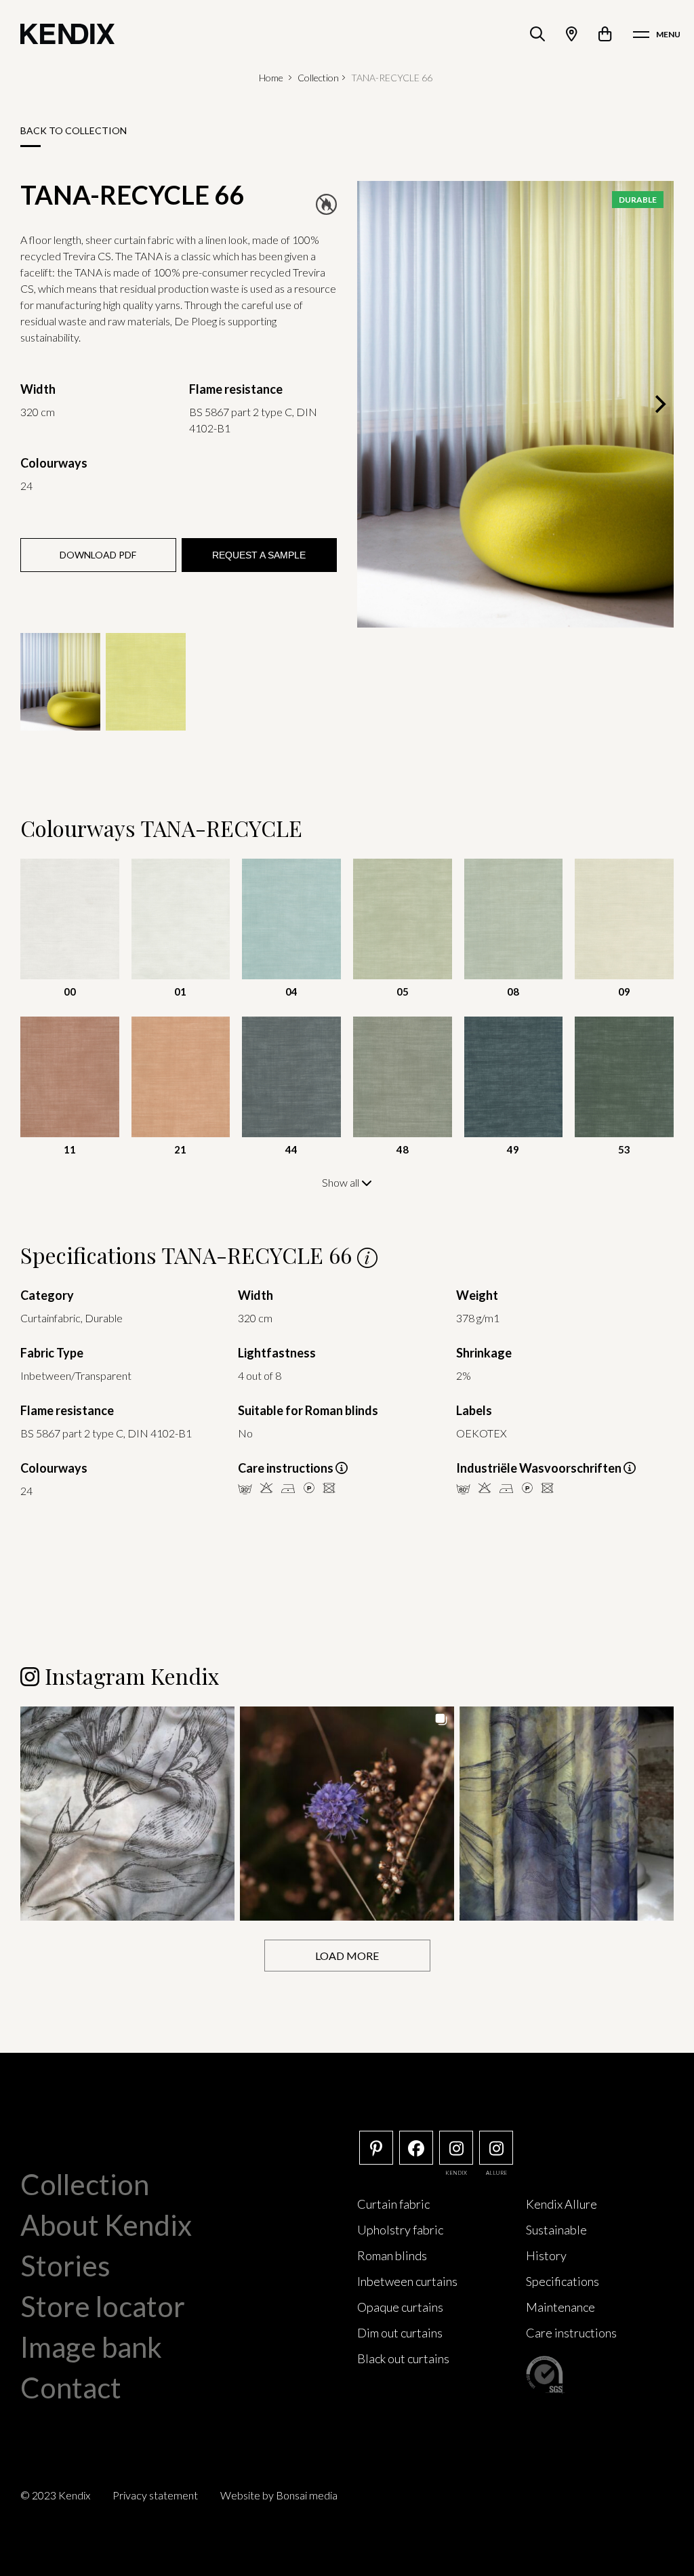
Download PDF (98, 555)
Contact (71, 2388)
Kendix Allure (562, 2204)
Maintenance (560, 2307)
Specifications (563, 2281)
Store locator (103, 2306)
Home (271, 78)
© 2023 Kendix (55, 2495)
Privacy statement (155, 2495)
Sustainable (556, 2230)
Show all (342, 1182)
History (546, 2255)
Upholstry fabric (400, 2230)
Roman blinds (392, 2255)
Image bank (91, 2347)
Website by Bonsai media (279, 2495)
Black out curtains (403, 2358)
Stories (65, 2266)
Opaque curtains (400, 2307)
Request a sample (259, 555)
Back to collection (74, 130)
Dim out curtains (400, 2333)
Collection (318, 78)
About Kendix (106, 2225)
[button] (127, 1814)
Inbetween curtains (407, 2281)
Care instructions (571, 2333)
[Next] (659, 405)
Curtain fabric (393, 2204)
